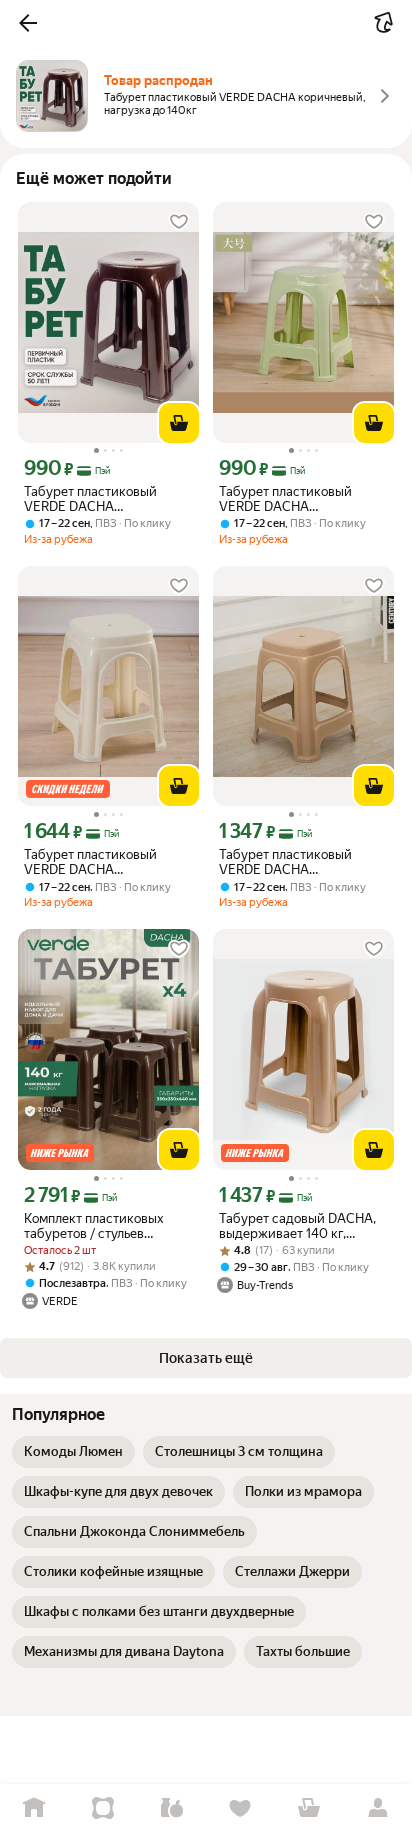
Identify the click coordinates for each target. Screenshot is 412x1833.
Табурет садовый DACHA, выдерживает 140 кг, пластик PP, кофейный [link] (297, 1226)
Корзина (309, 1808)
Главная (34, 1808)
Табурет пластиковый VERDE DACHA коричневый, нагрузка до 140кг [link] (101, 499)
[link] (73, 1452)
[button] (28, 23)
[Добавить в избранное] (179, 222)
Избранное (240, 1808)
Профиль (377, 1808)
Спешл (103, 1808)
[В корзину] (179, 423)
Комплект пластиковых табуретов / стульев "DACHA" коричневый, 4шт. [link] (106, 1226)
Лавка (171, 1808)
